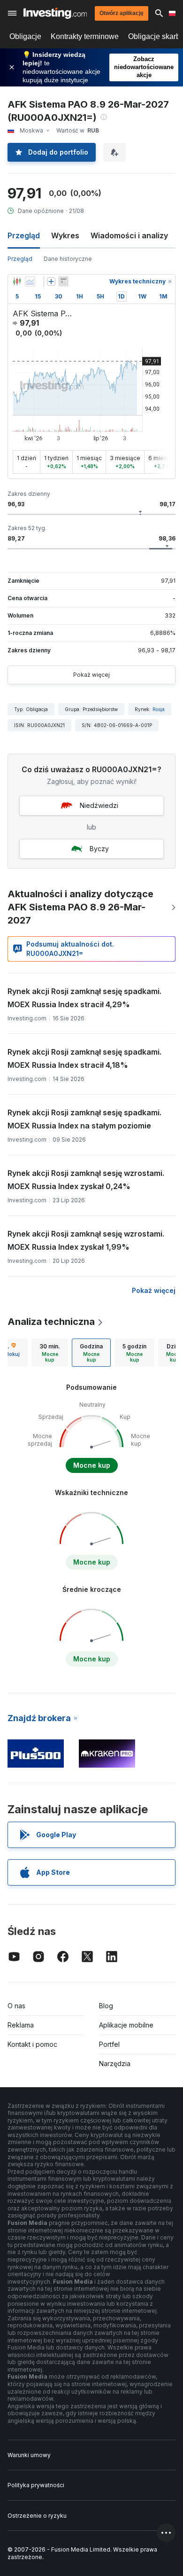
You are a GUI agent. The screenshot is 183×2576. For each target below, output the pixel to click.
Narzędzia (115, 2063)
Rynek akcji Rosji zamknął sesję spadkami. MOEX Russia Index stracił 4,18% (84, 1058)
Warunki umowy (29, 2455)
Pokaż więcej (91, 675)
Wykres (65, 235)
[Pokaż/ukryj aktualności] (63, 282)
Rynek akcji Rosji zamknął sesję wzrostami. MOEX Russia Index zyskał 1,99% (86, 1240)
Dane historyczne (68, 259)
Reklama (21, 2025)
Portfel (109, 2044)
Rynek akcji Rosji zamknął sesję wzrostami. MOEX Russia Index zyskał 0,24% (86, 1180)
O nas (16, 2006)
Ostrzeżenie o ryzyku (37, 2516)
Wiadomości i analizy (129, 235)
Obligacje (25, 36)
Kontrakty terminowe (85, 36)
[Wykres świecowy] (17, 282)
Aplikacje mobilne (126, 2025)
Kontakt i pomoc (32, 2044)
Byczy (99, 849)
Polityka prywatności (36, 2485)
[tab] (50, 1353)
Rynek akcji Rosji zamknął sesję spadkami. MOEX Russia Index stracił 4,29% (84, 998)
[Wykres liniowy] (30, 282)
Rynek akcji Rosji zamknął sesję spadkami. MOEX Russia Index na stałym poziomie (84, 1119)
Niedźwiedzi (99, 805)
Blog (106, 2006)
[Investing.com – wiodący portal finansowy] (55, 13)
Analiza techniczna (51, 1322)
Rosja (159, 709)
